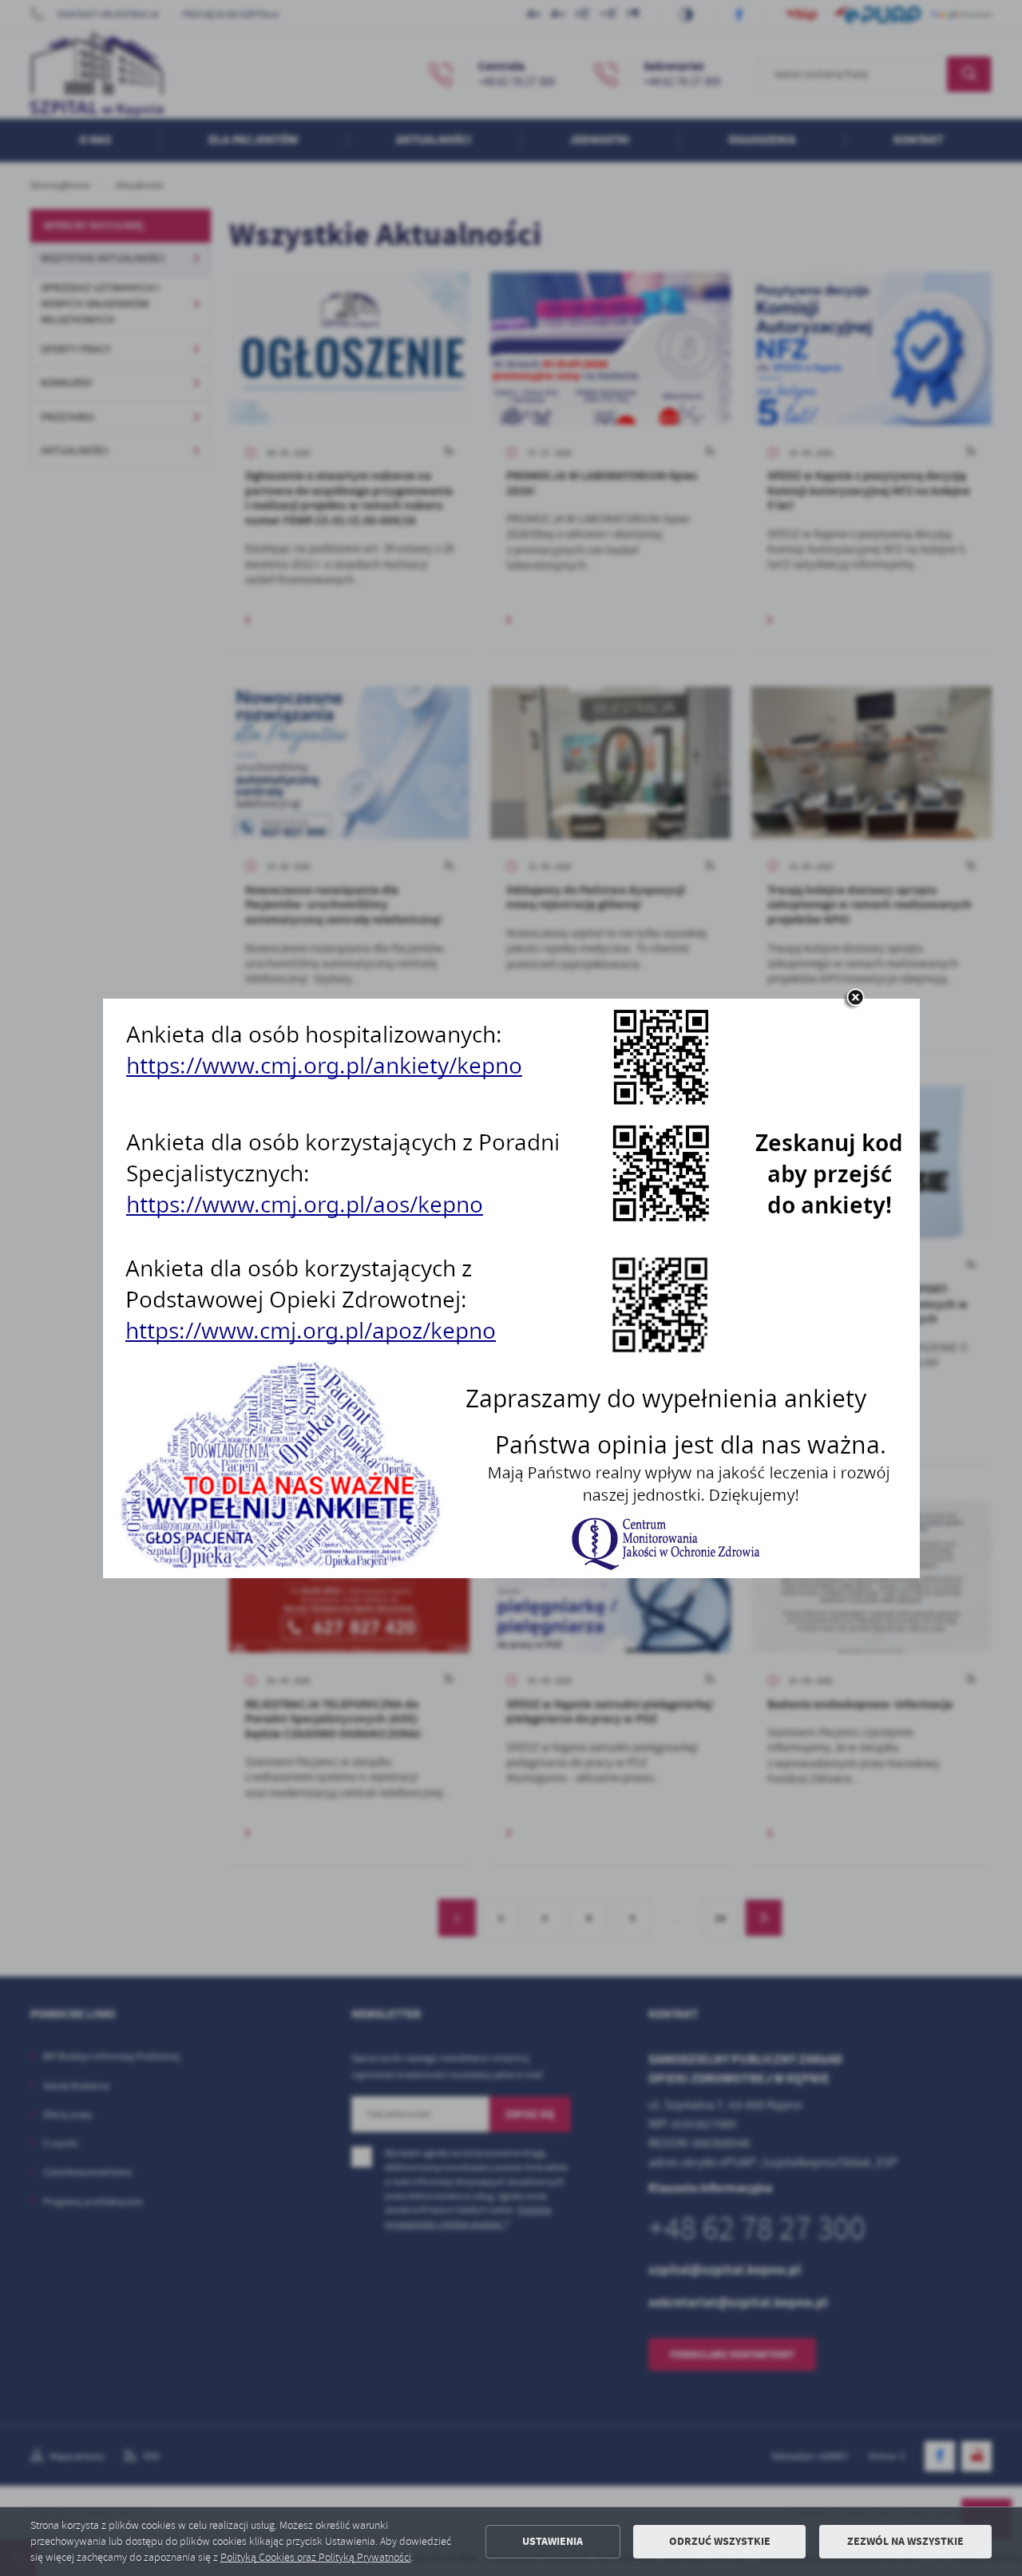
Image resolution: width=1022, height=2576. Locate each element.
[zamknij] (855, 999)
